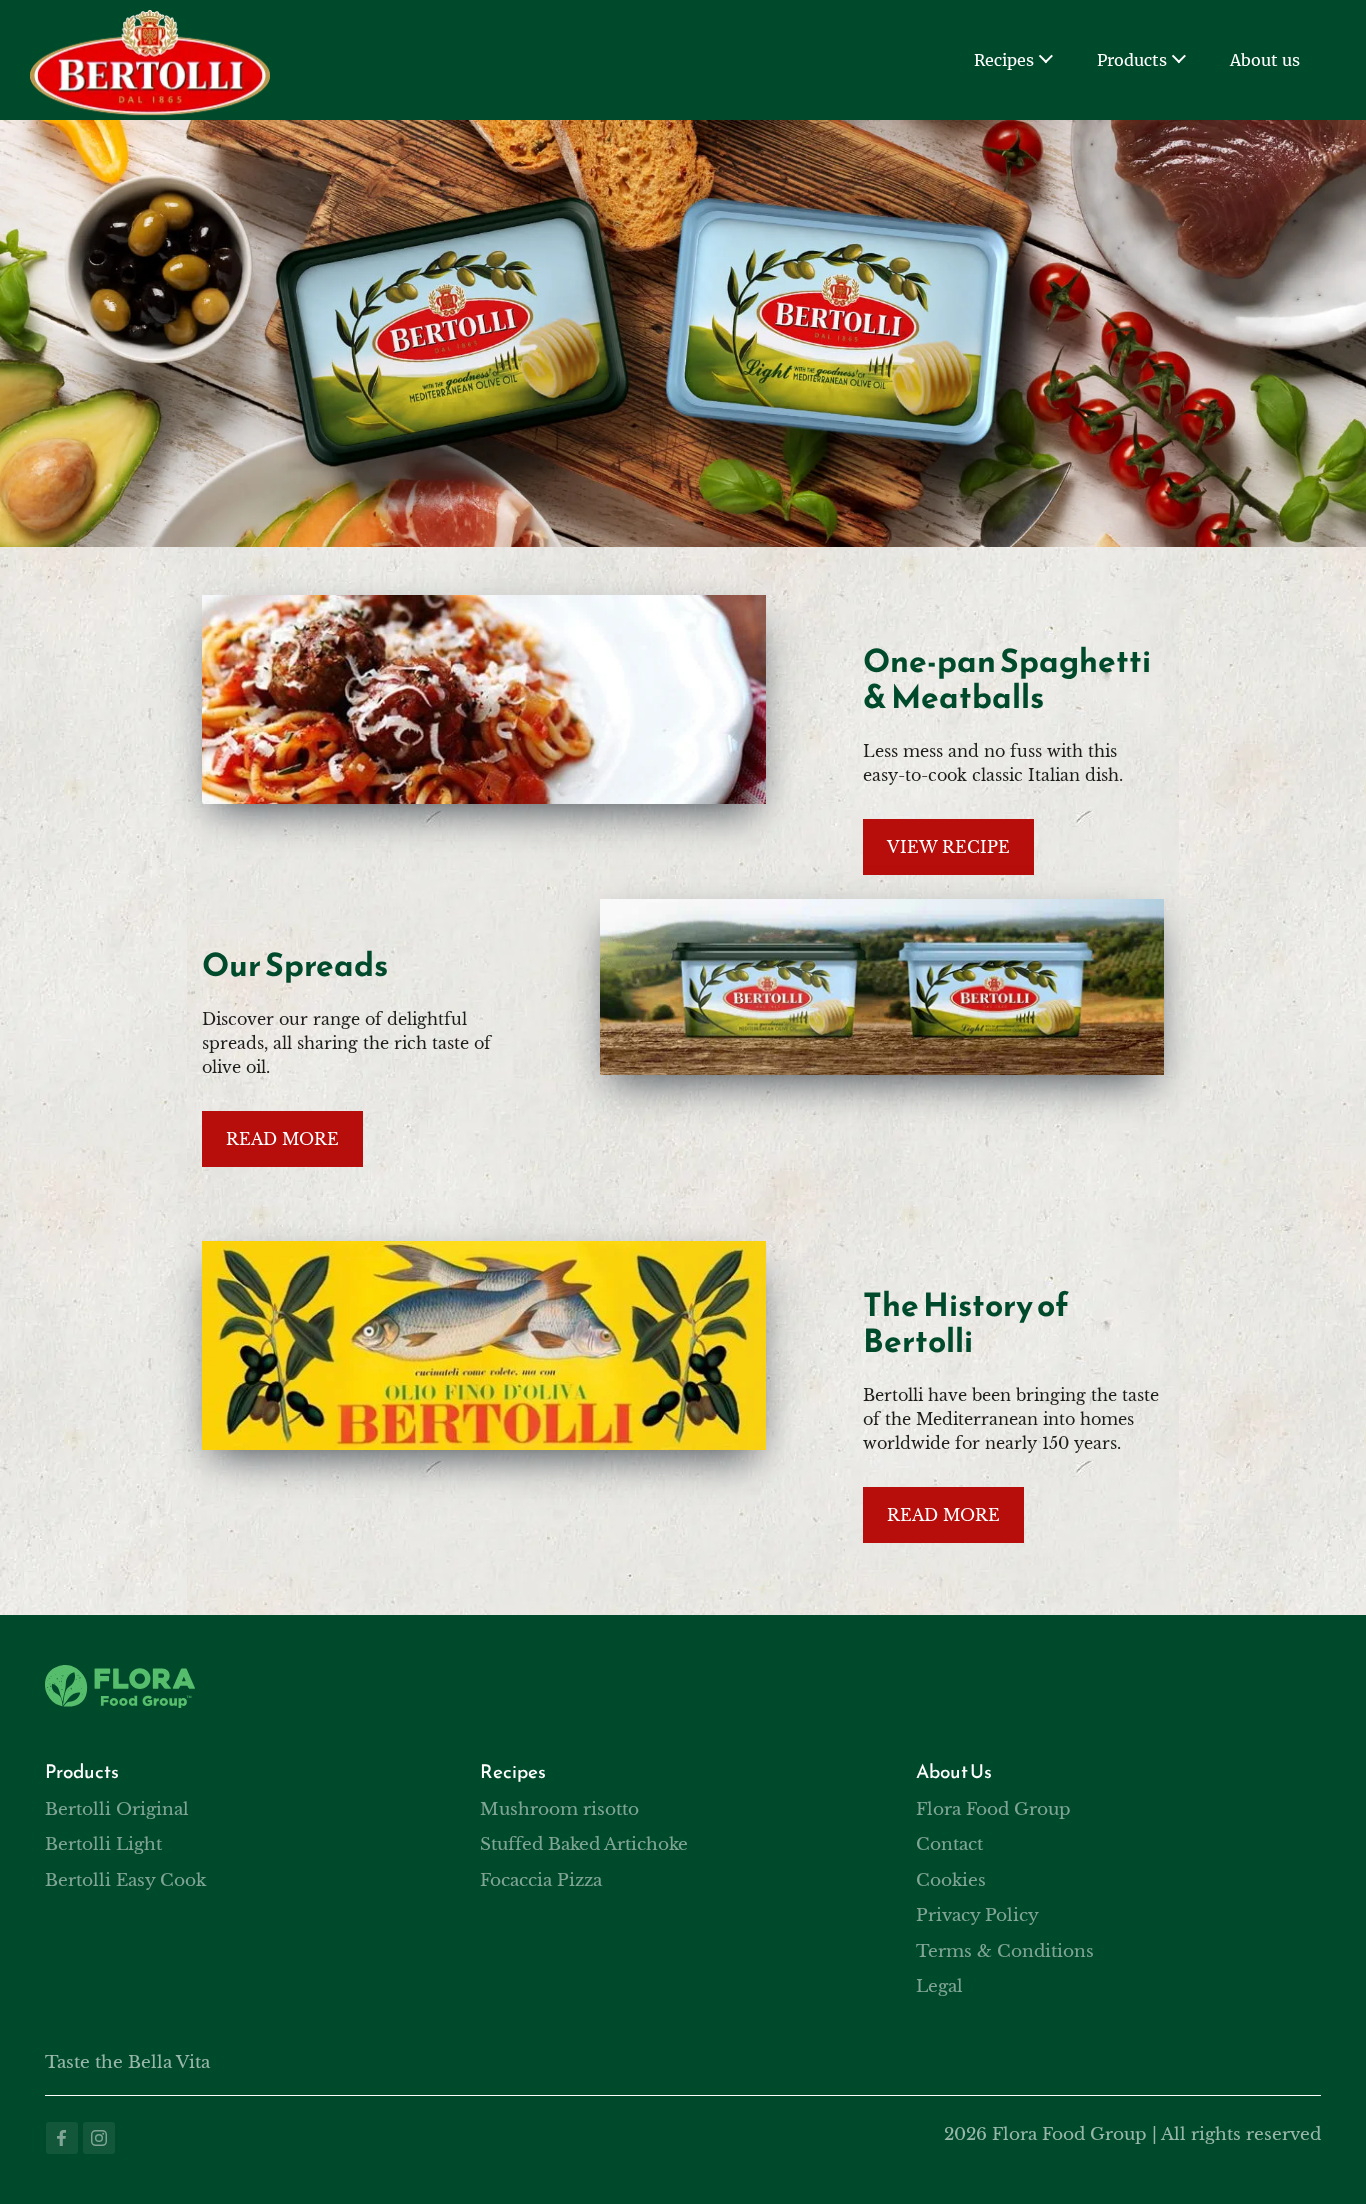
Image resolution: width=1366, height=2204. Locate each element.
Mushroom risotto (559, 1809)
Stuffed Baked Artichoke (584, 1844)
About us (1265, 60)
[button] (1045, 60)
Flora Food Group (993, 1809)
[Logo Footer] (120, 1677)
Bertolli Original (117, 1809)
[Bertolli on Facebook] (62, 2138)
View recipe (948, 847)
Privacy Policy (977, 1915)
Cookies (951, 1880)
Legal (939, 1986)
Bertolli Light (103, 1844)
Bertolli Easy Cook (125, 1880)
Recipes (1004, 60)
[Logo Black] (150, 22)
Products (1132, 60)
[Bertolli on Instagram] (99, 2138)
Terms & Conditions (1005, 1951)
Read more (282, 1139)
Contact (949, 1844)
